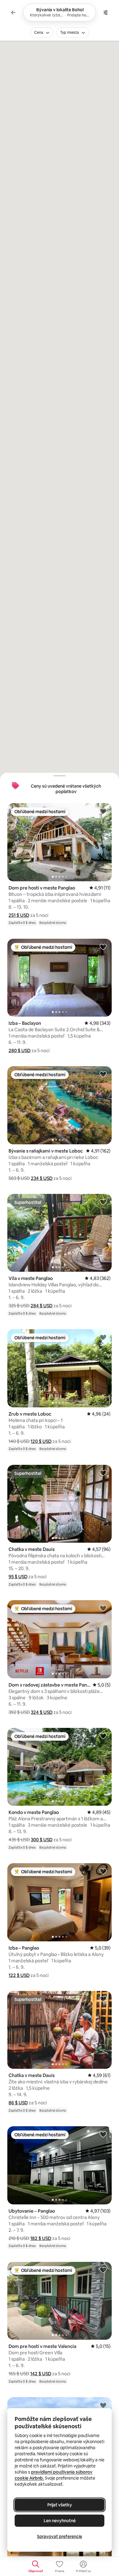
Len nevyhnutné (60, 2521)
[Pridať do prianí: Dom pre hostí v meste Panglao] (103, 811)
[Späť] (13, 12)
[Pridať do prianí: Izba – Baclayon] (103, 947)
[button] (19, 915)
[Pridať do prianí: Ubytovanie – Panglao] (103, 2134)
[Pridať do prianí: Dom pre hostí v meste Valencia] (103, 2270)
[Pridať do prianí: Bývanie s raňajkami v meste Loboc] (103, 1074)
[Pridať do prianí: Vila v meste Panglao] (103, 1202)
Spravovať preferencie (60, 2536)
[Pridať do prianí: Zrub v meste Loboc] (103, 1337)
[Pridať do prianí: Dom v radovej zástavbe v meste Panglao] (103, 1608)
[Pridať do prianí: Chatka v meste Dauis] (103, 1473)
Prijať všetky (60, 2505)
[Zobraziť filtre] (106, 12)
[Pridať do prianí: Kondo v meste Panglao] (103, 1736)
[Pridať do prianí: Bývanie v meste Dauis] (103, 2405)
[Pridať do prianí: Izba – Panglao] (103, 1871)
